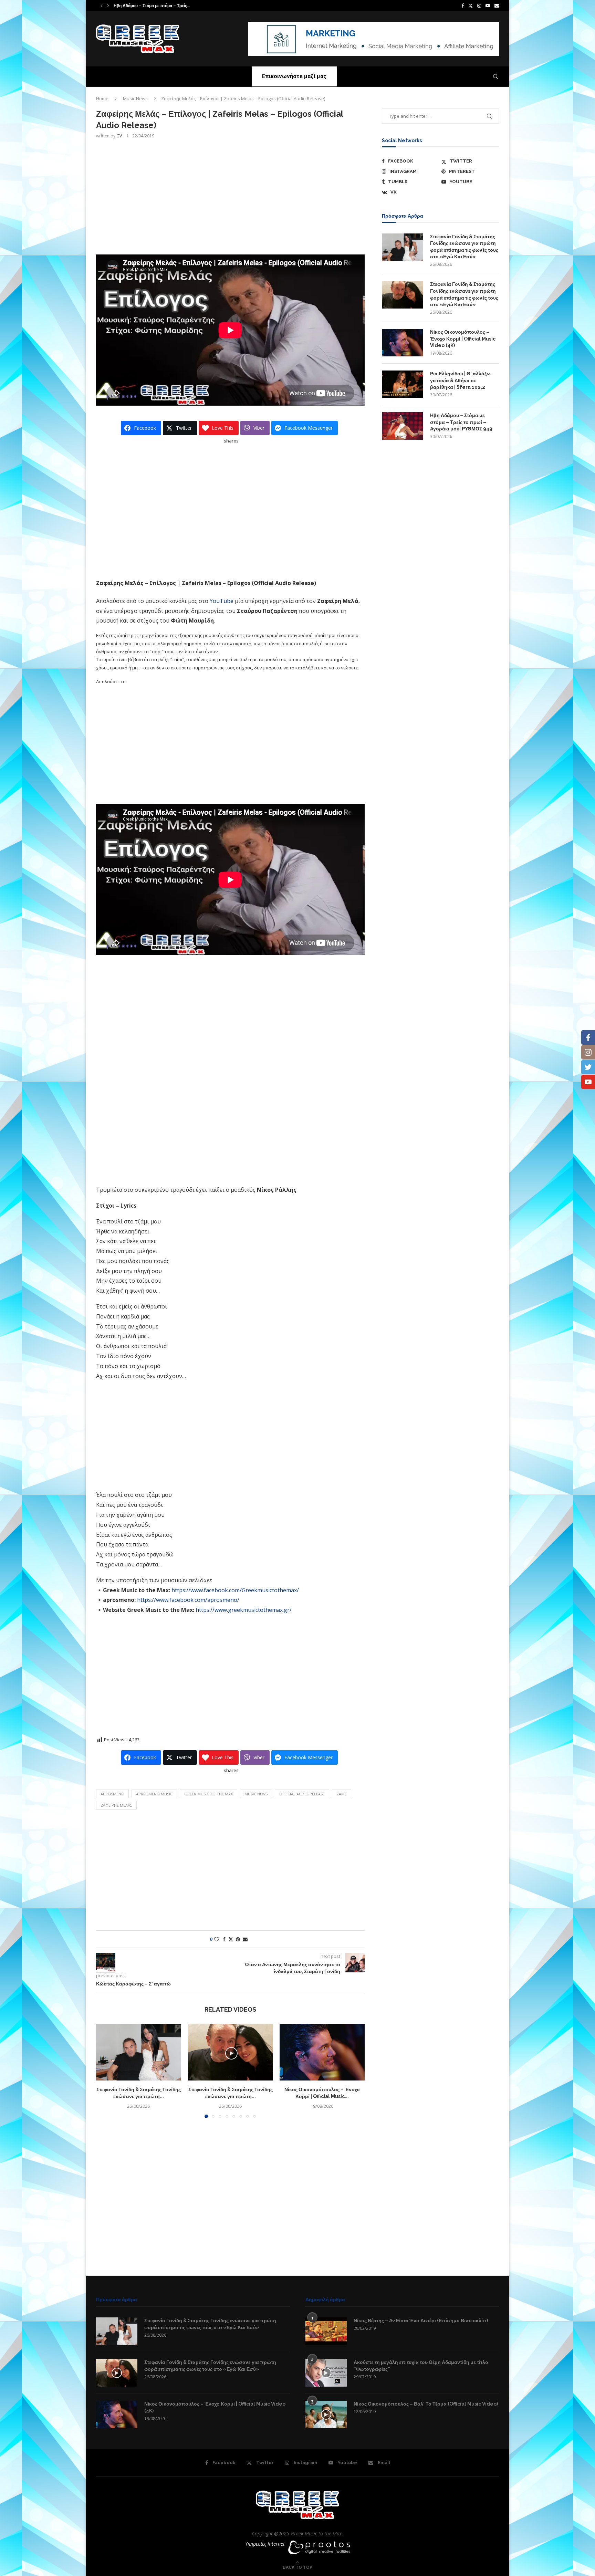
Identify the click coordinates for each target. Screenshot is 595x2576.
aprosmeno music (154, 1794)
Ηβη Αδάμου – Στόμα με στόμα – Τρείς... (152, 6)
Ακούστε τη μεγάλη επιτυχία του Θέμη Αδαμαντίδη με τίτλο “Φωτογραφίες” (421, 2366)
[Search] (495, 76)
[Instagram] (479, 6)
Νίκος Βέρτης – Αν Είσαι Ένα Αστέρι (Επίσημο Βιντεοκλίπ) (421, 2321)
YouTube (222, 601)
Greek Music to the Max (208, 1794)
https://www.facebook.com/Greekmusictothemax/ (235, 1590)
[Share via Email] (245, 1939)
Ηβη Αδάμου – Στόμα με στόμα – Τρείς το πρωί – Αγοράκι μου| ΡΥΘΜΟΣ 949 (461, 422)
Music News (135, 98)
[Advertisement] (230, 196)
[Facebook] (463, 6)
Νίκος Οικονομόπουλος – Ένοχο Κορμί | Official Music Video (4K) (463, 339)
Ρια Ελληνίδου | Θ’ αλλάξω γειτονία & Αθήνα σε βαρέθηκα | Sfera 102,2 (460, 380)
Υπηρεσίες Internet (265, 2544)
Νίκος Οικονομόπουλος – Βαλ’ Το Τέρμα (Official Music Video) (426, 2404)
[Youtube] (488, 6)
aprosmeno (112, 1794)
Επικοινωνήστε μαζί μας (294, 76)
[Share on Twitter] (231, 1939)
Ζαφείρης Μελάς (116, 1805)
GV (119, 136)
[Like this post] (217, 1939)
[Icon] (117, 2373)
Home (102, 98)
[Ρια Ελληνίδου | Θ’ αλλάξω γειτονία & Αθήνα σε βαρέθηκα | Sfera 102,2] (403, 384)
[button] (102, 6)
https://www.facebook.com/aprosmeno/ (188, 1600)
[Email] (497, 6)
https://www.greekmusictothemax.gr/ (244, 1610)
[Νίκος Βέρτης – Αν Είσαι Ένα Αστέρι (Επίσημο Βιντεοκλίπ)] (326, 2331)
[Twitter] (471, 6)
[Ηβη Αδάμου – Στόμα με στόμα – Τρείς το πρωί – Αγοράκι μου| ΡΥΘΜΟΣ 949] (403, 426)
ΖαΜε (342, 1794)
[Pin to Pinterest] (238, 1939)
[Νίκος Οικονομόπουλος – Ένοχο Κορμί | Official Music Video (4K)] (322, 2052)
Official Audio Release (302, 1794)
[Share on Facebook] (224, 1939)
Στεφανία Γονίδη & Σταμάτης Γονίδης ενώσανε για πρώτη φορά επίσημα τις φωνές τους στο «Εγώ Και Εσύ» (464, 247)
